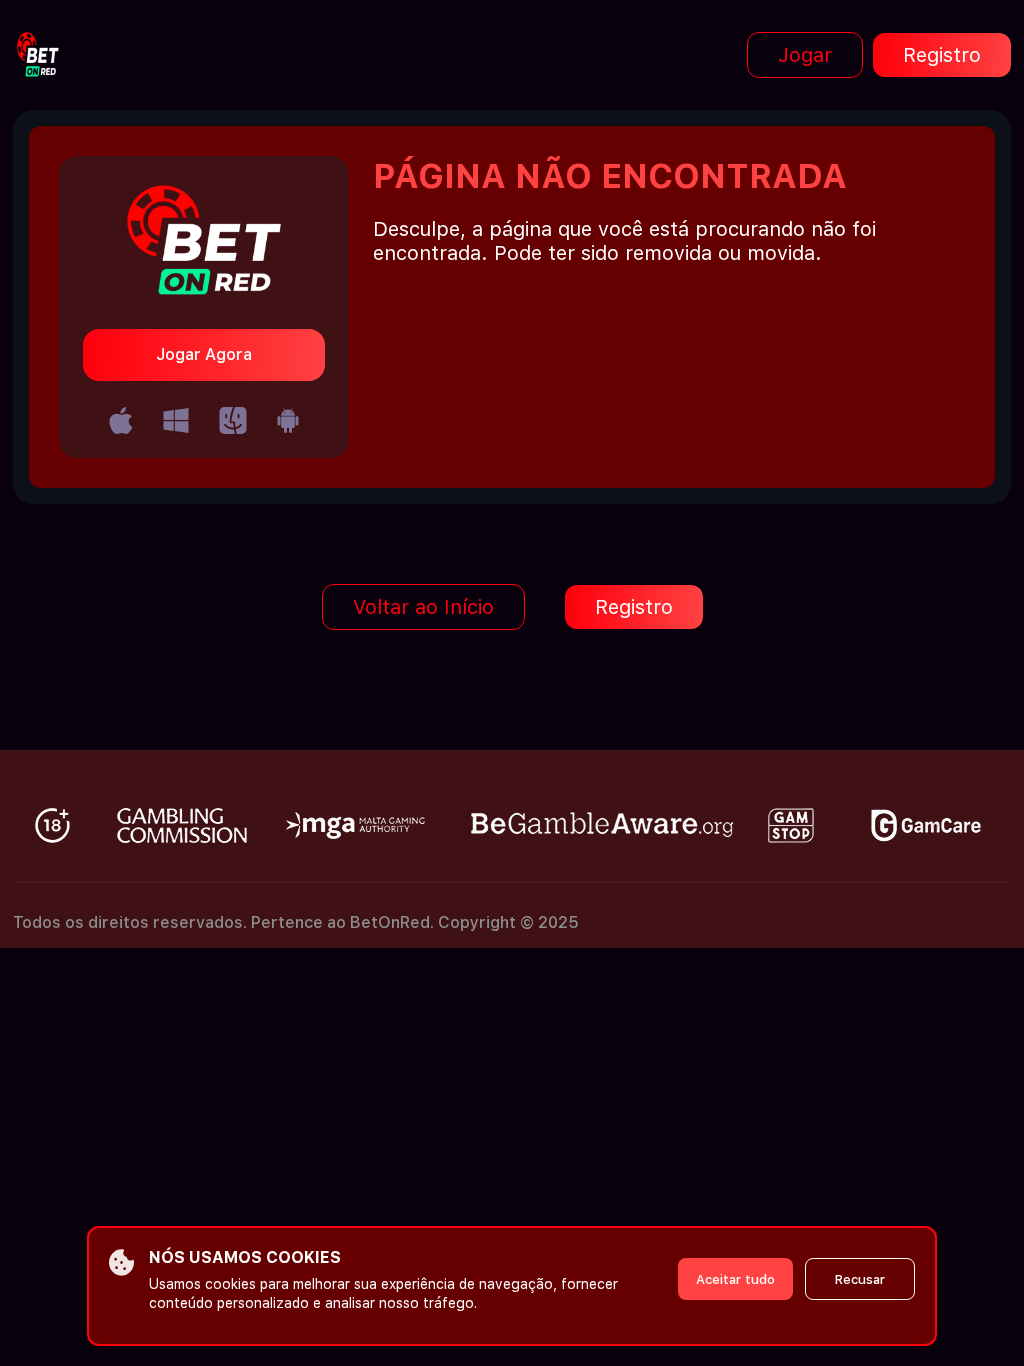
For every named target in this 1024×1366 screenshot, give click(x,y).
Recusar (860, 1279)
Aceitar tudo (735, 1279)
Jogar (805, 55)
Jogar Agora (204, 354)
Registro (942, 55)
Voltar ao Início (423, 607)
